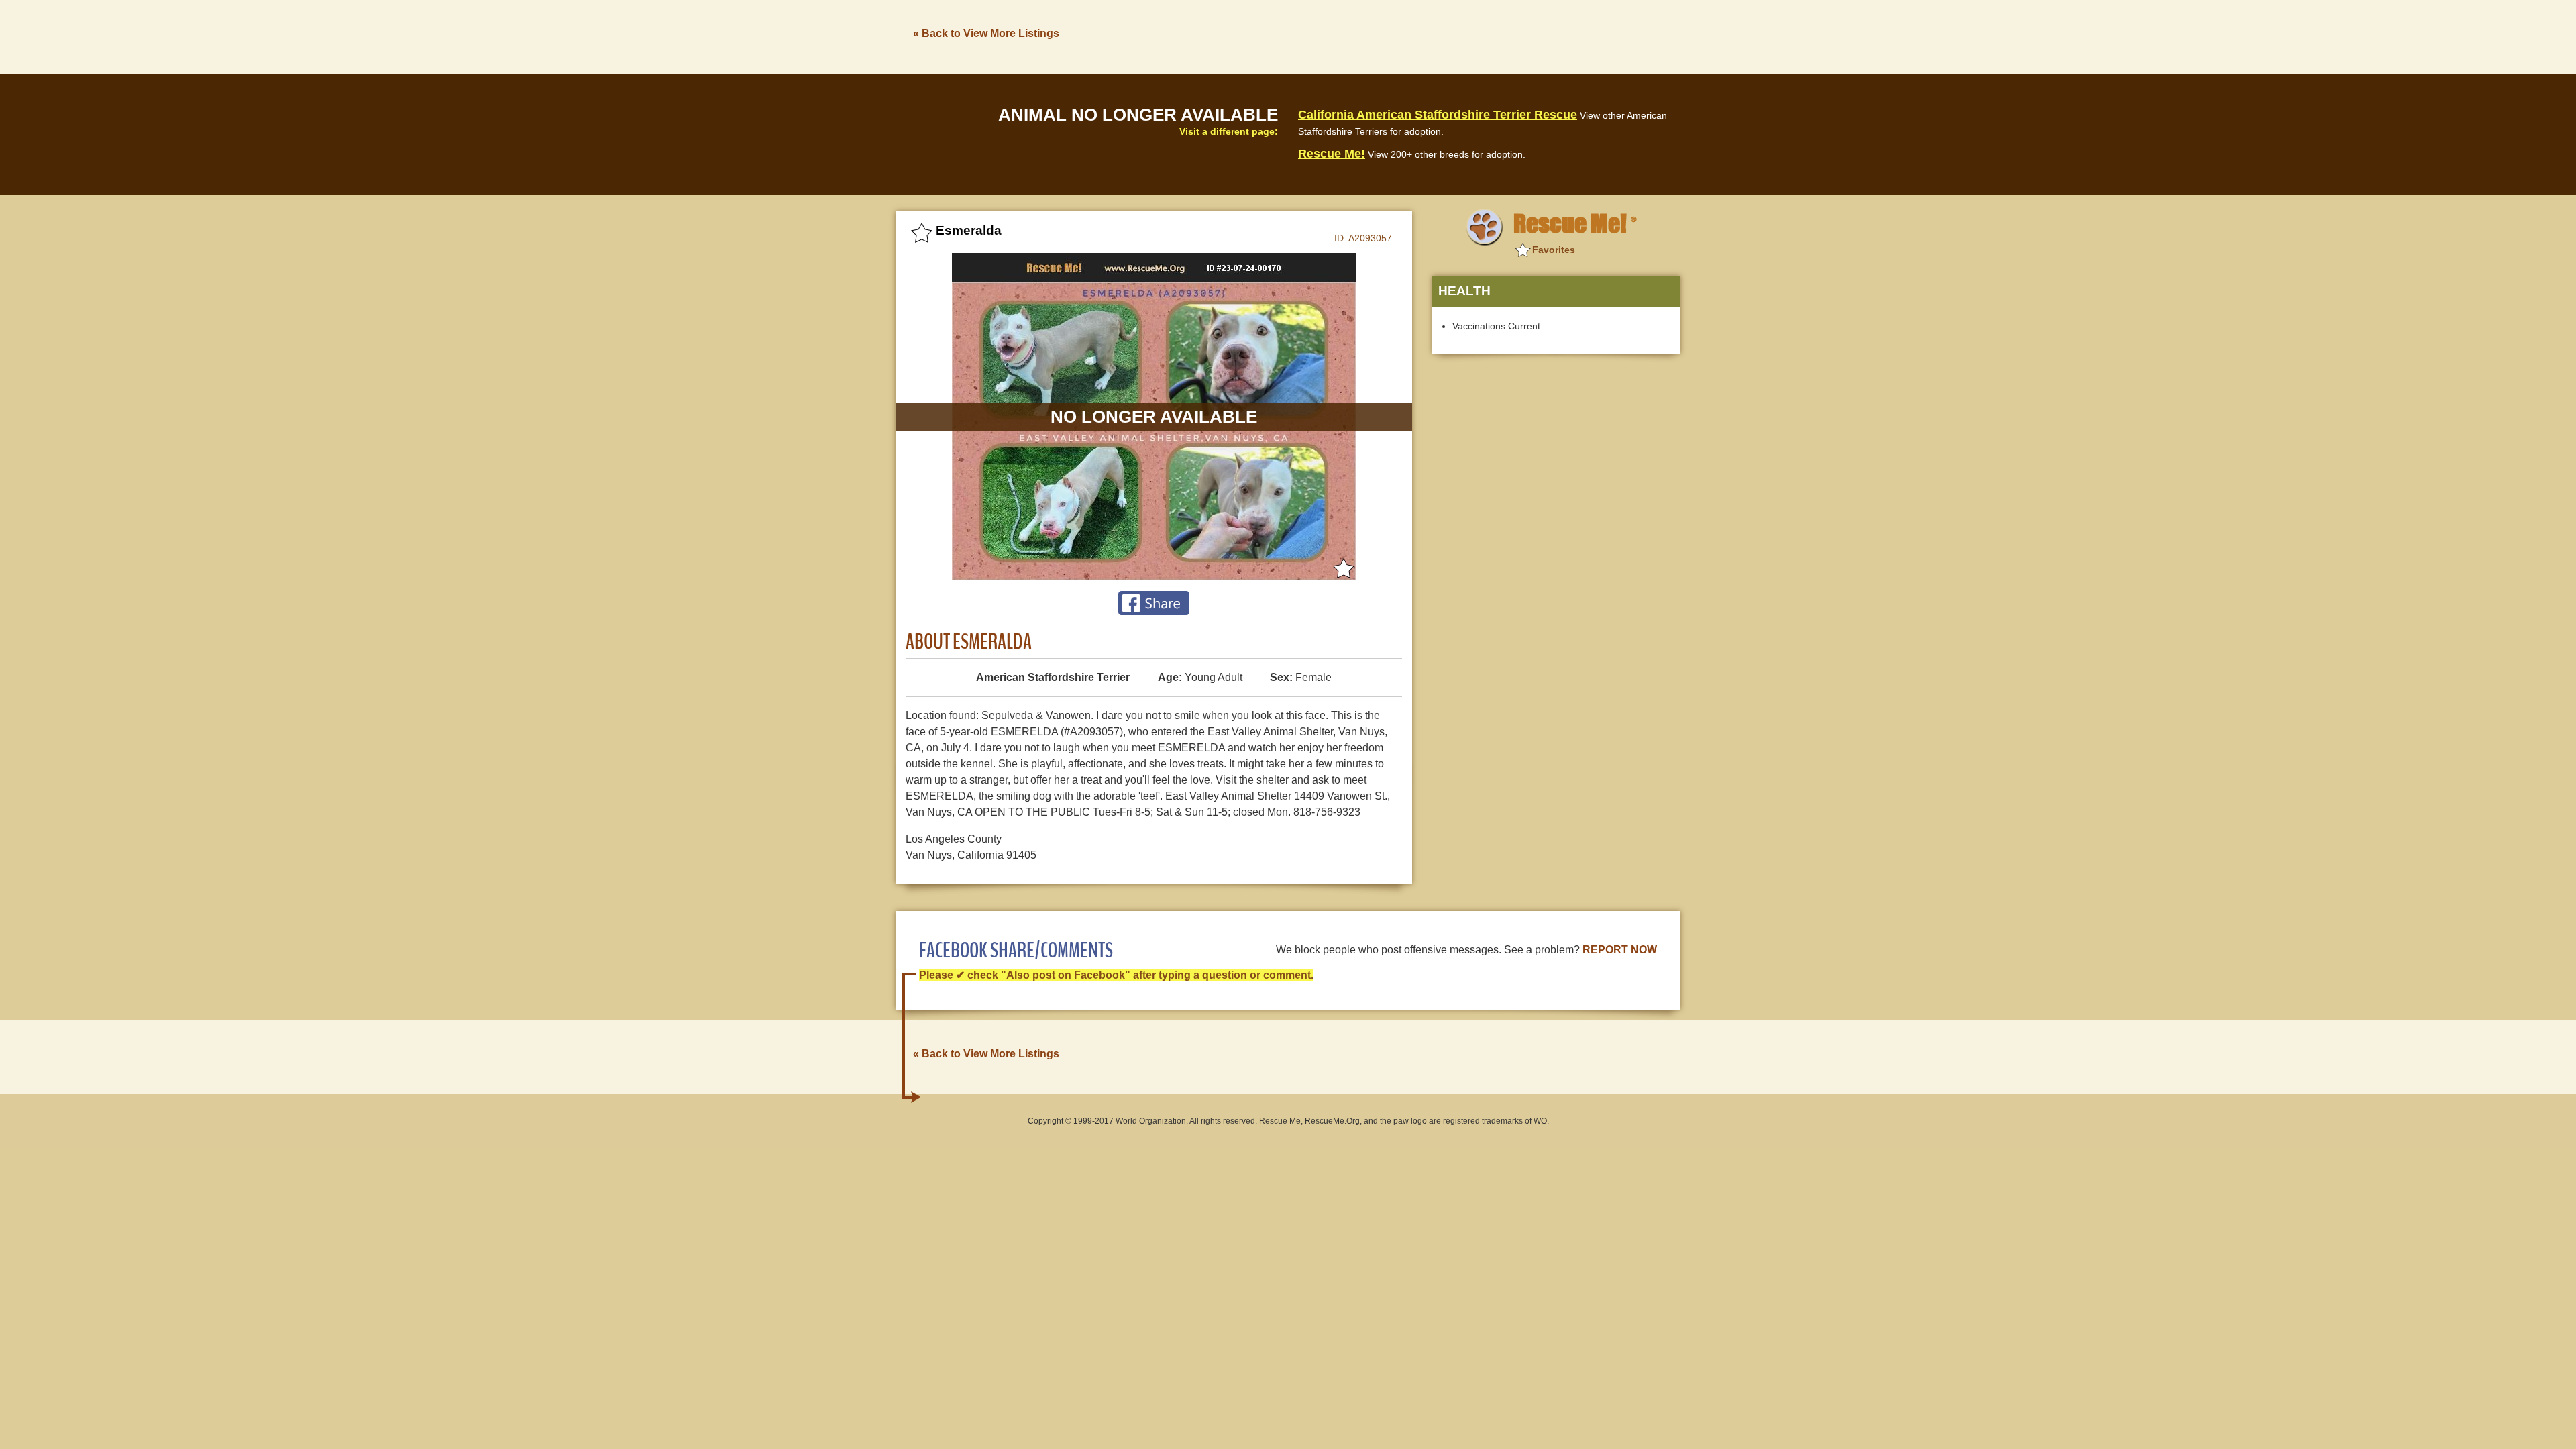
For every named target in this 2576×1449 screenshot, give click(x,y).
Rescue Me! (1332, 154)
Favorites (1554, 250)
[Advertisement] (1436, 36)
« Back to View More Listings (986, 33)
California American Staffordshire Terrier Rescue (1438, 115)
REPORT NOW (1620, 950)
